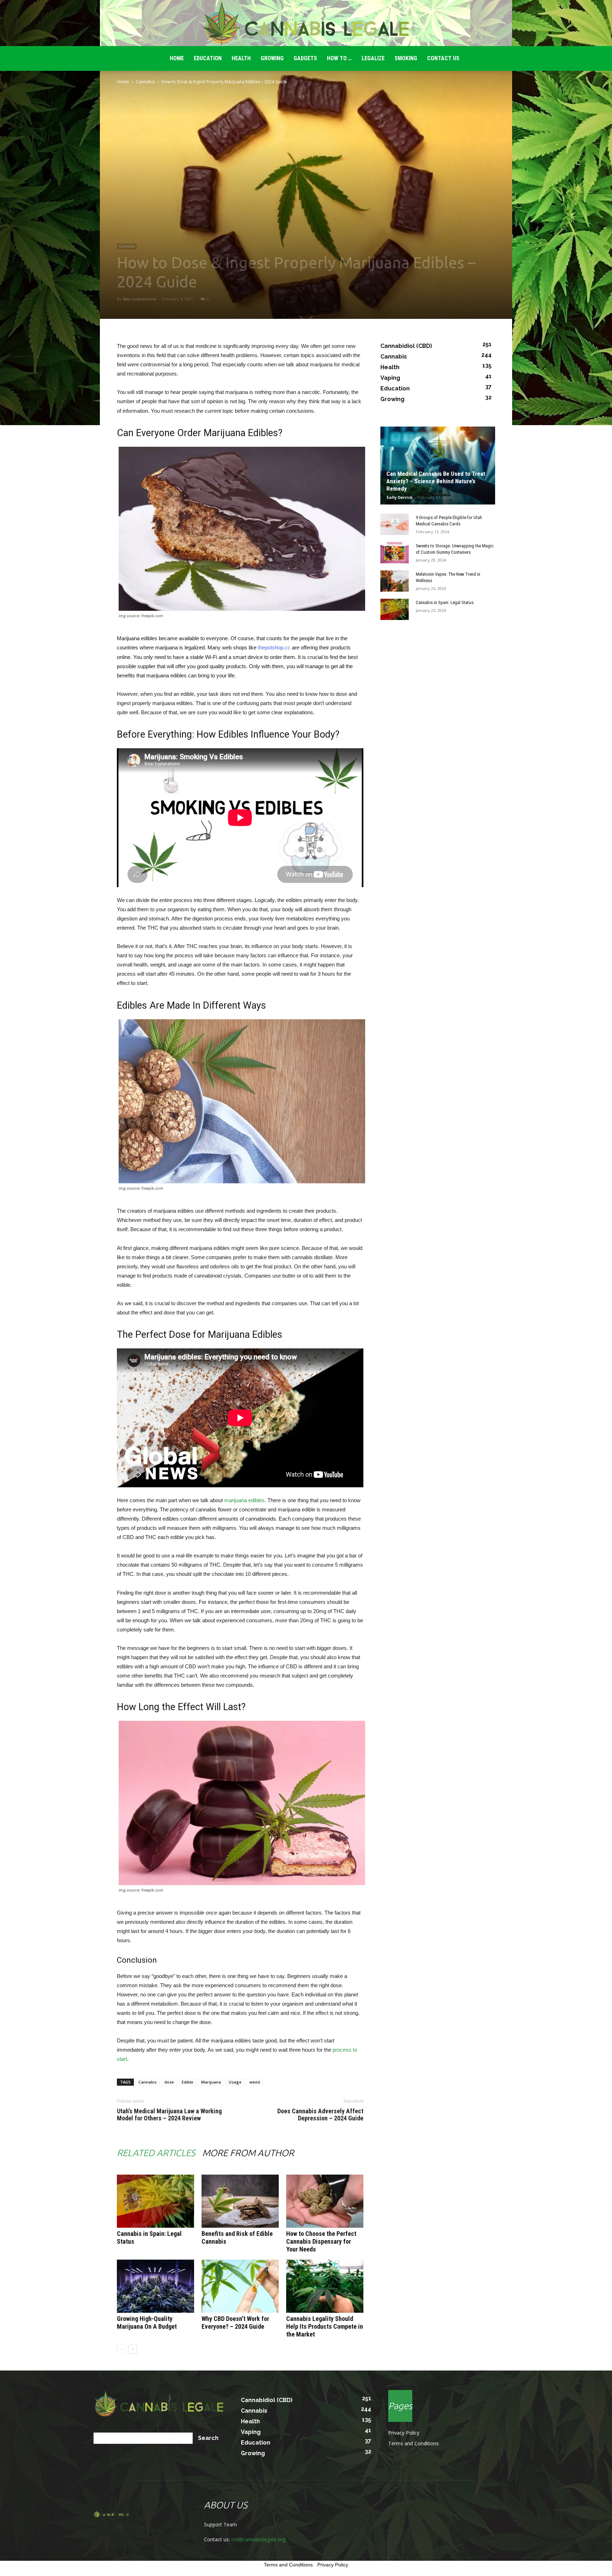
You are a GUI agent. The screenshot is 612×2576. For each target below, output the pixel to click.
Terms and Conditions (413, 2443)
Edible (188, 2082)
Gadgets (305, 58)
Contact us (443, 58)
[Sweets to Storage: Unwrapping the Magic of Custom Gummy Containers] (395, 553)
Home (123, 82)
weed (255, 2082)
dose (169, 2082)
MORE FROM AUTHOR (248, 2153)
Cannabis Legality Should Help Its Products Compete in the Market (325, 2326)
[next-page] (133, 2349)
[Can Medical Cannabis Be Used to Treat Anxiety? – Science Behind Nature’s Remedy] (438, 466)
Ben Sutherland (140, 299)
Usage (235, 2082)
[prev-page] (121, 2349)
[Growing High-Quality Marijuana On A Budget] (155, 2286)
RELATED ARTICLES (156, 2153)
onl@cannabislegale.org (258, 2539)
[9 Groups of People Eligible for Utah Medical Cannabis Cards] (395, 524)
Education (208, 58)
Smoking (406, 58)
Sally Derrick (399, 497)
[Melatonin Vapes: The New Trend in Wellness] (395, 581)
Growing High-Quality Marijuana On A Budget (147, 2323)
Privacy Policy (404, 2433)
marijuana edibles (244, 1500)
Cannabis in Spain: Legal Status (445, 602)
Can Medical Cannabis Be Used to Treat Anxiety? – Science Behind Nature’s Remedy (436, 481)
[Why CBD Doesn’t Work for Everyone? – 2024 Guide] (240, 2286)
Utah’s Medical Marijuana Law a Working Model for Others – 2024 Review (169, 2115)
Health (241, 58)
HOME (177, 58)
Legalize (373, 58)
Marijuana (211, 2082)
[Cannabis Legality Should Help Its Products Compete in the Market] (325, 2286)
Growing (272, 58)
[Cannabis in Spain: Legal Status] (155, 2201)
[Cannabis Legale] (306, 23)
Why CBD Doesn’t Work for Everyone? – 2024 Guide (235, 2323)
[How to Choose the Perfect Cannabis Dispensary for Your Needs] (325, 2201)
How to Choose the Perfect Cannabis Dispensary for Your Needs (321, 2241)
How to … (339, 58)
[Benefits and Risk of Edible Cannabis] (240, 2201)
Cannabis (145, 82)
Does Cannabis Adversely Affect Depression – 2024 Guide (320, 2115)
